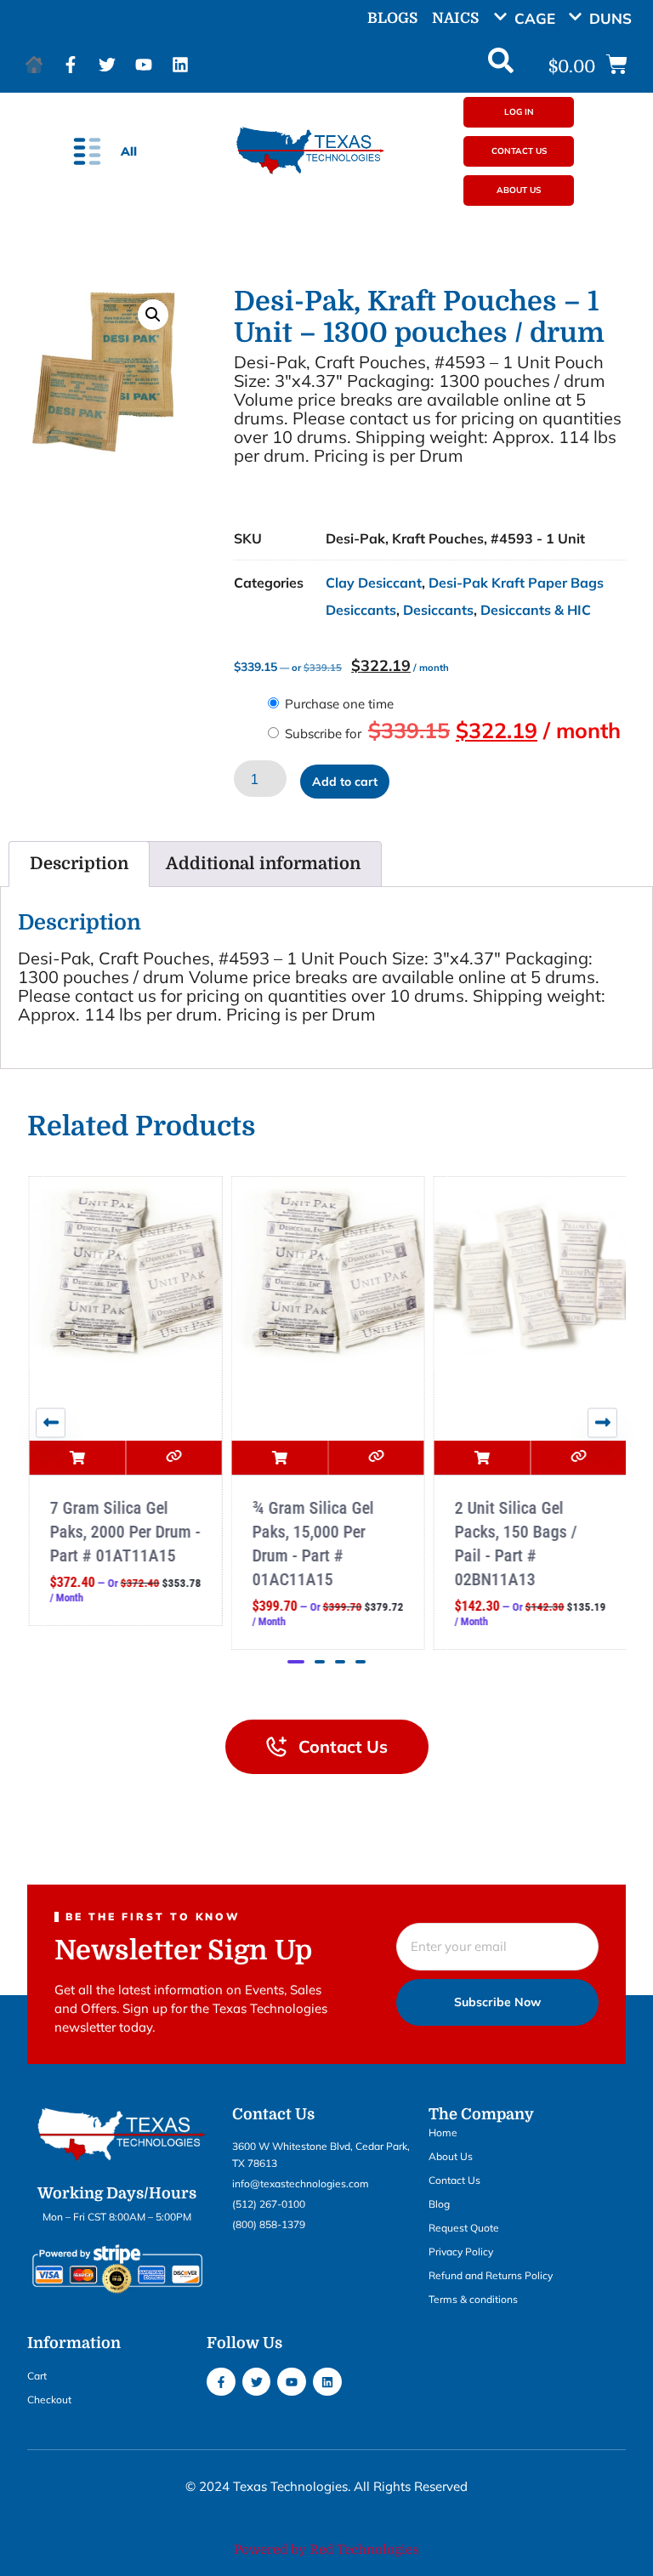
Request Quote (464, 2228)
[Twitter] (107, 65)
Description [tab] (79, 864)
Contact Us (454, 2180)
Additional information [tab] (263, 864)
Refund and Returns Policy (491, 2275)
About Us (451, 2156)
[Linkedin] (180, 65)
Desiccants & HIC (536, 610)
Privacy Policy (461, 2252)
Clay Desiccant (374, 583)
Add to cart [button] (76, 1458)
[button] (531, 18)
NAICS (455, 18)
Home (443, 2132)
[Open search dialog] (501, 65)
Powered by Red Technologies (326, 2550)
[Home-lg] (34, 65)
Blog (439, 2204)
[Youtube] (144, 65)
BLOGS (392, 18)
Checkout (49, 2400)
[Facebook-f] (71, 65)
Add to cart (345, 782)
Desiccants (438, 610)
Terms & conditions (473, 2299)
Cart (37, 2376)
